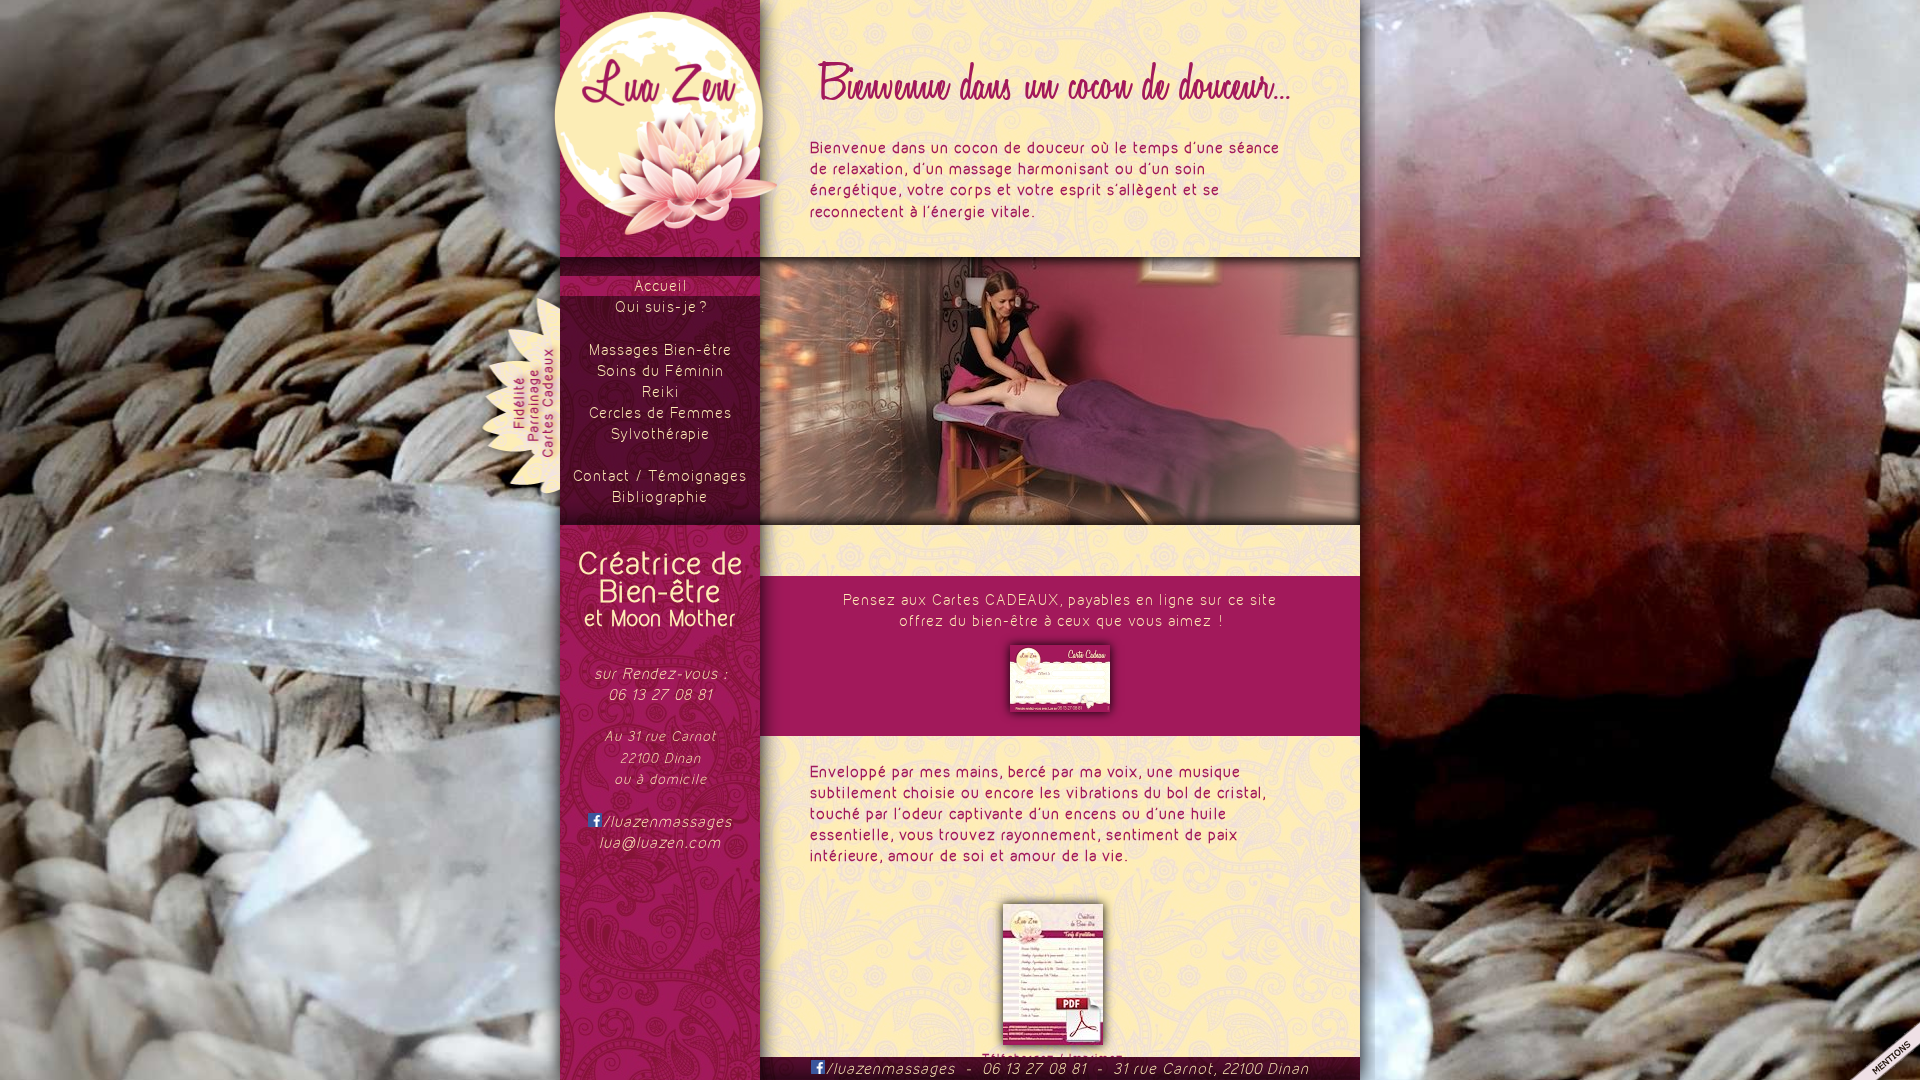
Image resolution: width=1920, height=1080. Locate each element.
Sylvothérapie (660, 433)
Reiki (660, 391)
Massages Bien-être (660, 349)
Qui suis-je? (660, 306)
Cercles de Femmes (660, 412)
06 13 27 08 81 (660, 694)
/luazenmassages (667, 821)
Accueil (660, 285)
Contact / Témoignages (660, 475)
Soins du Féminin (660, 370)
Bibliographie (660, 496)
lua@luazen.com (660, 842)
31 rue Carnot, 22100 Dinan (1211, 1068)
